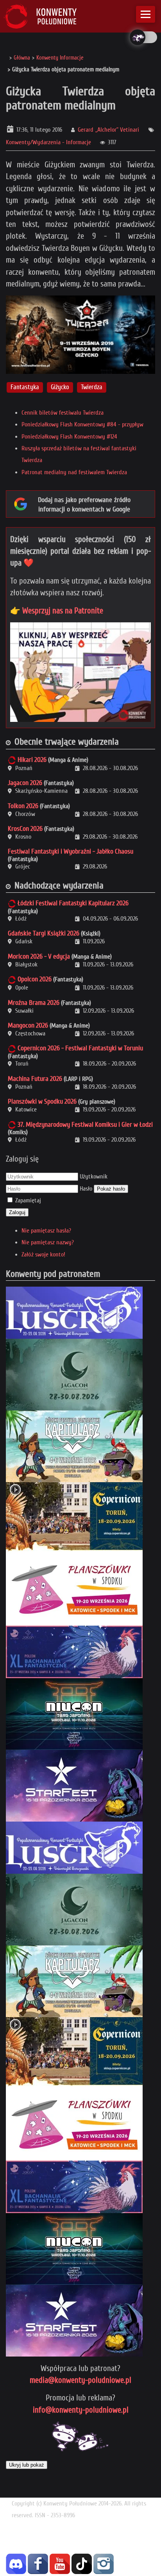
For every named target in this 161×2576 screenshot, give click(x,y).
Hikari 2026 (32, 760)
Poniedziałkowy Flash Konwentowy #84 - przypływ (82, 424)
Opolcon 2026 (35, 979)
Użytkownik (94, 1177)
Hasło (86, 1189)
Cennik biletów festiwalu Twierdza (63, 413)
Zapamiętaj (28, 1200)
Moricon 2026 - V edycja (39, 956)
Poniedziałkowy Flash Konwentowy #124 (69, 437)
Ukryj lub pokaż (27, 2465)
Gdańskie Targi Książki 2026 (44, 933)
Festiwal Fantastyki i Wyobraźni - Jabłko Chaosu (71, 851)
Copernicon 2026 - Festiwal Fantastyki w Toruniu (80, 1048)
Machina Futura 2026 (35, 1079)
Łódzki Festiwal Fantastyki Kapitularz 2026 (73, 903)
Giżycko (60, 387)
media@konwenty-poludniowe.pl (80, 2380)
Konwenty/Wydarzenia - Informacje (48, 142)
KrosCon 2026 (25, 829)
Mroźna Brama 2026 (34, 1003)
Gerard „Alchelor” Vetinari (108, 130)
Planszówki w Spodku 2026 (42, 1101)
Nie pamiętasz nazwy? (48, 1242)
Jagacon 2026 (25, 783)
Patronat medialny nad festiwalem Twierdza (74, 472)
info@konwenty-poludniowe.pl (81, 2410)
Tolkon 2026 (23, 806)
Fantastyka (25, 387)
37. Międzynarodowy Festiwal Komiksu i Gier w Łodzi (85, 1125)
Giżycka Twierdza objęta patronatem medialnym (80, 98)
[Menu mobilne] (146, 14)
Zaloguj (17, 1212)
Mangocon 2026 (28, 1025)
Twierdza (92, 387)
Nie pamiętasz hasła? (46, 1231)
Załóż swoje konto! (43, 1254)
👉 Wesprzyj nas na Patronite (57, 611)
